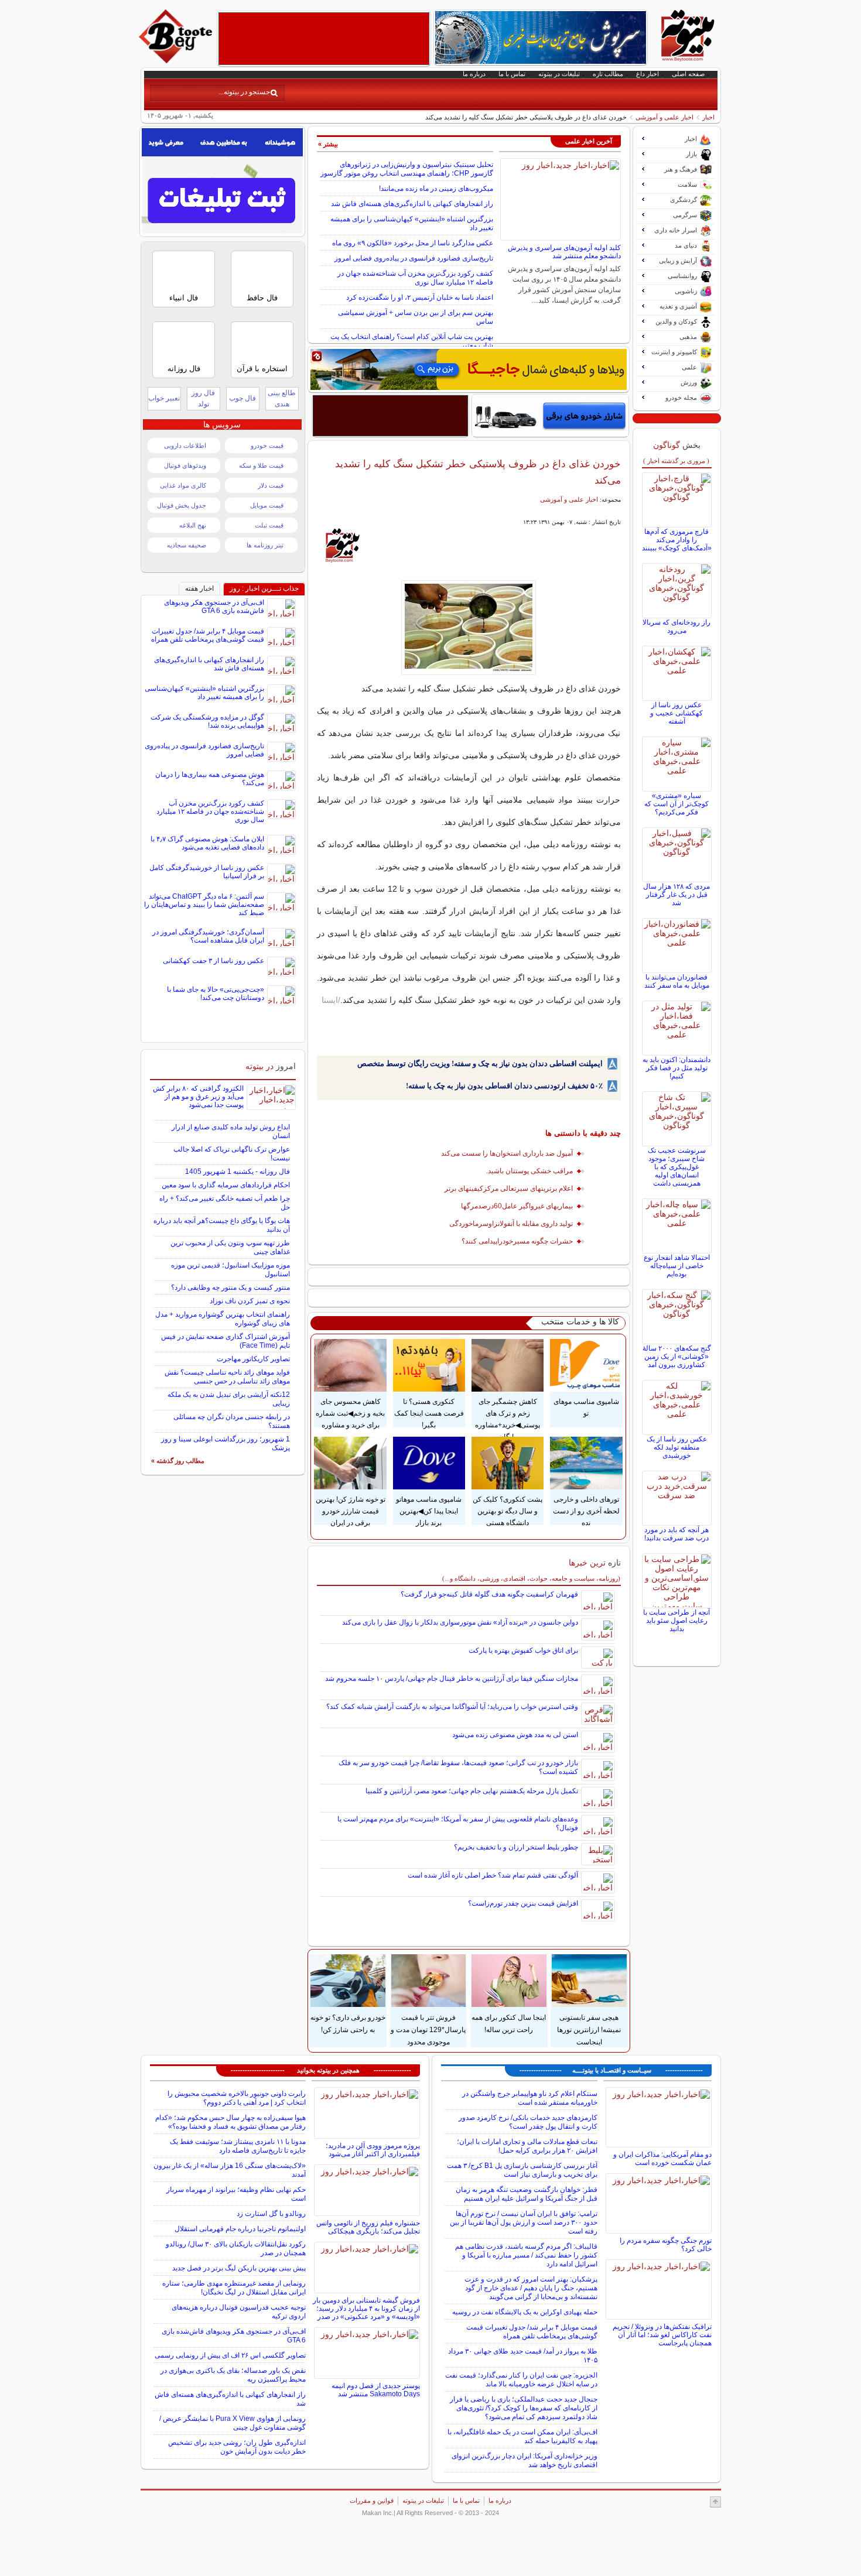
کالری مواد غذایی (183, 485)
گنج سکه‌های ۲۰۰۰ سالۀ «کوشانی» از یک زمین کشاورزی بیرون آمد (677, 1356)
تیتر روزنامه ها (265, 545)
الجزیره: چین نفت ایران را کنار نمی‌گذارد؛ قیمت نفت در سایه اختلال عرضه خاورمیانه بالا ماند (521, 2380)
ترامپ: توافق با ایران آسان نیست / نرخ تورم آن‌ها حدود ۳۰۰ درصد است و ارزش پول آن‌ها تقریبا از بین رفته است (524, 2222)
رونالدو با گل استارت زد (271, 2214)
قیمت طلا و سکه (261, 465)
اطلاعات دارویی (185, 446)
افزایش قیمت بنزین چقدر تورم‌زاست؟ (523, 1903)
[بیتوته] (177, 60)
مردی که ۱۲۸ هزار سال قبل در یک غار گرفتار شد (676, 895)
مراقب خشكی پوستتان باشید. (529, 1171)
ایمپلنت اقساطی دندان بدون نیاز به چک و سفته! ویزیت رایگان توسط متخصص (480, 1063)
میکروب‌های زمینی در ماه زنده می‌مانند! (436, 189)
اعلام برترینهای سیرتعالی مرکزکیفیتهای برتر (509, 1188)
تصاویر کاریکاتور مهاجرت (253, 1359)
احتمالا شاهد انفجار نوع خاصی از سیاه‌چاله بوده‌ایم (677, 1266)
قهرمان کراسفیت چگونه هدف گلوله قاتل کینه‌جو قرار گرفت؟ (489, 1594)
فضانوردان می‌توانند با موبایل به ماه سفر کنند (677, 981)
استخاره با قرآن (262, 369)
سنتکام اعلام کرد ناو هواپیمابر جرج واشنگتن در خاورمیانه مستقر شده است (530, 2098)
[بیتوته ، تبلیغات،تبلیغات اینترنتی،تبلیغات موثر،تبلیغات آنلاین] (324, 39)
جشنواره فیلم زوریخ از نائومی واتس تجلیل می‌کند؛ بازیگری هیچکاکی (368, 2227)
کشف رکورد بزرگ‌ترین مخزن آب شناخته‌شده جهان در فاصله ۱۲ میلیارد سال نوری (415, 278)
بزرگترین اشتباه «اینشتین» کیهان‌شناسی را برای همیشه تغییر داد (204, 693)
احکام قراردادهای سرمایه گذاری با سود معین (226, 1185)
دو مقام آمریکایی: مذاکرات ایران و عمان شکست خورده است (662, 2159)
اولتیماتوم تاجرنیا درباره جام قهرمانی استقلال (240, 2229)
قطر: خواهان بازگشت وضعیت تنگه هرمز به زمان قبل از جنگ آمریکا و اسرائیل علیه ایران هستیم (527, 2194)
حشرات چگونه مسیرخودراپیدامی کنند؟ (517, 1241)
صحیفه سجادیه (187, 545)
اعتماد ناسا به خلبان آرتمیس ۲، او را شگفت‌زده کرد (420, 297)
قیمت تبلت (269, 525)
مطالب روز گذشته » (178, 1461)
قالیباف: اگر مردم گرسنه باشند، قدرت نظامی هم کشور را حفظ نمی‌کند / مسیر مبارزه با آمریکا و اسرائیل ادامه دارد (526, 2255)
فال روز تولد (203, 398)
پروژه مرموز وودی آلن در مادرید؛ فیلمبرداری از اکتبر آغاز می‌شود (373, 2150)
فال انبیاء (184, 298)
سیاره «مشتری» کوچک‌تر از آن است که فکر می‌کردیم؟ (676, 804)
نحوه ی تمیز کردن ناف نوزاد (250, 1301)
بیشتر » (328, 144)
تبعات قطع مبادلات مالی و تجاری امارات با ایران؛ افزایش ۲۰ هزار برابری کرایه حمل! (527, 2146)
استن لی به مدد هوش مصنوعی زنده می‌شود (515, 1735)
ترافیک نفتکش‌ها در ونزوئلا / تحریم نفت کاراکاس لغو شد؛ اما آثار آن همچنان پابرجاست (662, 2335)
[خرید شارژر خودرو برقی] (550, 416)
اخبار (708, 117)
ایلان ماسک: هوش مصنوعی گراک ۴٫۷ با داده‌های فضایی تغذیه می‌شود (207, 843)
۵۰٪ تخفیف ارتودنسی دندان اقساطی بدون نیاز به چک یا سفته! (504, 1086)
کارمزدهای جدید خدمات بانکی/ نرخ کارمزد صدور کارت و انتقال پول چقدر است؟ (528, 2122)
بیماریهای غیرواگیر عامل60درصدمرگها (517, 1206)
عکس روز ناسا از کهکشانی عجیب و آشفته (676, 713)
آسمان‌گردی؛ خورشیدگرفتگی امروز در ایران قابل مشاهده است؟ (208, 936)
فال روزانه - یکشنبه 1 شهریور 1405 (238, 1171)
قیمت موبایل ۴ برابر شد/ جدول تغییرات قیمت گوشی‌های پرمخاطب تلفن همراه (208, 635)
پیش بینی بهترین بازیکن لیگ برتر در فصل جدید (239, 2268)
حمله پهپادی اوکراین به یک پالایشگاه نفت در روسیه (525, 2312)
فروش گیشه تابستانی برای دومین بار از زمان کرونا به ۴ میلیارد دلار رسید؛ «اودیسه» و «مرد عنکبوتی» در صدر (366, 2308)
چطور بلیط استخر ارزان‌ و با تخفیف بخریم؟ (516, 1847)
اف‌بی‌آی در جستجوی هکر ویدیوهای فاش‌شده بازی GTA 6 (214, 607)
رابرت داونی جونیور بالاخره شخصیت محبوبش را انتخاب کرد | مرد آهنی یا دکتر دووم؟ (237, 2098)
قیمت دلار (271, 485)
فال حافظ (262, 298)
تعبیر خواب (164, 398)
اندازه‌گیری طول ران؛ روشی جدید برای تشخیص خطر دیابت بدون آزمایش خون (237, 2447)
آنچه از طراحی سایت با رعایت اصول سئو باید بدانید (676, 1621)
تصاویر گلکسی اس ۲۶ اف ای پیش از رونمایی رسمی (230, 2355)
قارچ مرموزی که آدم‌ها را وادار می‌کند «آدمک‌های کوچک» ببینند (677, 540)
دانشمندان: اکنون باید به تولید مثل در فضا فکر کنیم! (676, 1068)
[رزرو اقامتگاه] (469, 369)
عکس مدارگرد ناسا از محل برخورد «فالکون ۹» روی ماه (413, 243)
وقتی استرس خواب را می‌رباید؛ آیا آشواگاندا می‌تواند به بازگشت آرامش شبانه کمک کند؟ (452, 1707)
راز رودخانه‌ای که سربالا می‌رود (676, 626)
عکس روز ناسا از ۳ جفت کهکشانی (213, 961)
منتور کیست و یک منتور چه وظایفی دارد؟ (230, 1287)
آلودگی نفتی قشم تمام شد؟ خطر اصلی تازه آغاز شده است (493, 1875)
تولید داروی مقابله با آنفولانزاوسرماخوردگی (511, 1224)
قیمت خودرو (267, 446)
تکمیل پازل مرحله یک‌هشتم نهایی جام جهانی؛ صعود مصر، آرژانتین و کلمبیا (472, 1791)
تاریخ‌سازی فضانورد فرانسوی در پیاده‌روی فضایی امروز (414, 258)
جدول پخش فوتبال (182, 505)
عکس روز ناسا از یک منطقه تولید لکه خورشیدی (677, 1447)
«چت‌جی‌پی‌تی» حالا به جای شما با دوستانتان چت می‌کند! (216, 994)
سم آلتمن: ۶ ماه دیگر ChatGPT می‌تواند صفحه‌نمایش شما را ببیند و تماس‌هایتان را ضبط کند (204, 905)
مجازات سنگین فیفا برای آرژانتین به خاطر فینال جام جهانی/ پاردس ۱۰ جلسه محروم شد (452, 1678)
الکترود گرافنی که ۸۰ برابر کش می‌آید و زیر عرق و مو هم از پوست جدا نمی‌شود (198, 1097)
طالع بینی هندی (282, 398)
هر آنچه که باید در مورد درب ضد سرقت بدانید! (676, 1534)
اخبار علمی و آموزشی (664, 117)
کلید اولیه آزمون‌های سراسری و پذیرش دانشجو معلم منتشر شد (564, 252)
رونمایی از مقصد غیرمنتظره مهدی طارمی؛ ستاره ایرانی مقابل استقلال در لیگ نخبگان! (234, 2288)
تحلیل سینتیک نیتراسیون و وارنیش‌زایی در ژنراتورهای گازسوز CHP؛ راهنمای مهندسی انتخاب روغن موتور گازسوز (407, 169)
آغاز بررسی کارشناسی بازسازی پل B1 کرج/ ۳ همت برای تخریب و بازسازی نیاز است (522, 2170)
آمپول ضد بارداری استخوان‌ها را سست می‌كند (507, 1153)
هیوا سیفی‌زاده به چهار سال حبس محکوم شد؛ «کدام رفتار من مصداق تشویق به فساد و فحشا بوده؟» (230, 2122)
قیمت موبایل (267, 505)
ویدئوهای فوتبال (185, 465)
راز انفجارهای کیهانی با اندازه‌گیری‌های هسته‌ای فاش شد (412, 204)
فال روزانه (184, 369)
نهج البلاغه (193, 525)
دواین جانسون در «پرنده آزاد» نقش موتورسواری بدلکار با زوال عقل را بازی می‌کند (460, 1622)
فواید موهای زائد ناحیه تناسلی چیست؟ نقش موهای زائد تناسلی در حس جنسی (227, 1377)
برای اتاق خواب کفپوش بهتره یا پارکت (523, 1650)
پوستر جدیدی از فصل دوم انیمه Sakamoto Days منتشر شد (376, 2390)
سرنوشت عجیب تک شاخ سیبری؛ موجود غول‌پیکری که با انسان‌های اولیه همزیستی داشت (677, 1167)
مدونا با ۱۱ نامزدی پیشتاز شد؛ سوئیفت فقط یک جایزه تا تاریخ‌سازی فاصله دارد (238, 2146)
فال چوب (242, 398)
